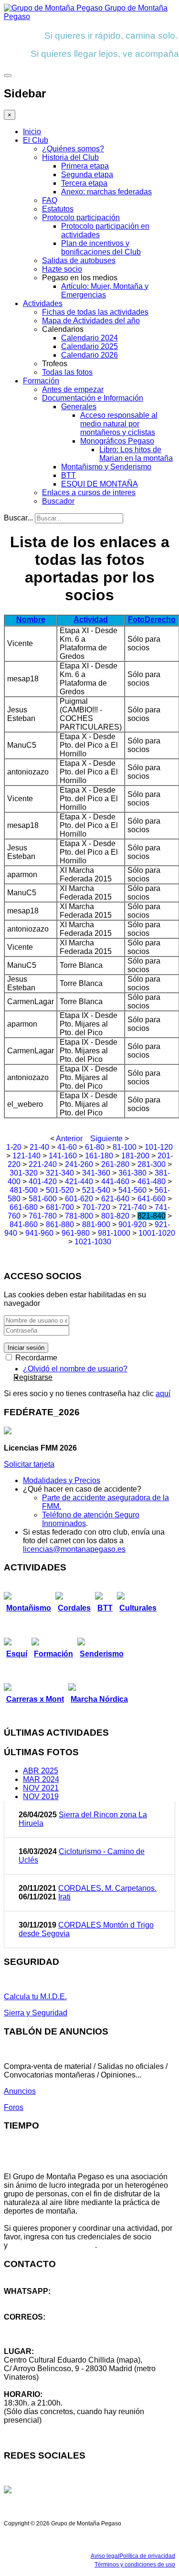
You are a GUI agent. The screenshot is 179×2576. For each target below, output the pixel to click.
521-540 (96, 1190)
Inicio (32, 132)
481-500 (24, 1190)
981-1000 (114, 1233)
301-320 (24, 1173)
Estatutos (58, 209)
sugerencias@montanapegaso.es (61, 2334)
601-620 (79, 1199)
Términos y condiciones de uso (135, 2565)
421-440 (79, 1182)
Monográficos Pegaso (117, 441)
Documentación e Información (93, 398)
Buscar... (18, 518)
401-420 (43, 1182)
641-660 (152, 1199)
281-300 (152, 1164)
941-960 (39, 1233)
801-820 (115, 1216)
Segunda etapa (87, 175)
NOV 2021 (41, 1788)
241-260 (79, 1164)
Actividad (91, 620)
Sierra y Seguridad (36, 2013)
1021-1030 (93, 1242)
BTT (68, 475)
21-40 (39, 1147)
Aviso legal (105, 2556)
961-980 (76, 1233)
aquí (163, 1394)
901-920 (132, 1224)
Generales (79, 407)
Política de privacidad (147, 2556)
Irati (64, 1897)
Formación (41, 381)
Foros (14, 2107)
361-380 (132, 1173)
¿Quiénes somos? (73, 149)
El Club (36, 140)
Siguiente (106, 1139)
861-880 (60, 1224)
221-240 (43, 1164)
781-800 (79, 1216)
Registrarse (33, 1377)
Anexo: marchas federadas (106, 192)
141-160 (63, 1156)
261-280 (115, 1164)
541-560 (132, 1190)
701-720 (96, 1207)
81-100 (125, 1147)
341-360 (96, 1173)
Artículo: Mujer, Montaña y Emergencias (105, 291)
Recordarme (35, 1358)
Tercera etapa (84, 183)
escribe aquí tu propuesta (52, 2245)
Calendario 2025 (89, 346)
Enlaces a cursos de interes (89, 493)
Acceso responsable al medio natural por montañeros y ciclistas (119, 424)
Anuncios (20, 2091)
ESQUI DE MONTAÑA (100, 484)
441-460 (115, 1182)
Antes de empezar (73, 389)
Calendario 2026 (89, 355)
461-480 (152, 1182)
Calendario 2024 (89, 338)
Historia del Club (70, 157)
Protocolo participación (81, 217)
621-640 (115, 1199)
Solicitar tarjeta (29, 1464)
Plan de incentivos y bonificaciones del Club (101, 248)
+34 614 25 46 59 (33, 2300)
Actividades (43, 303)
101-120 (159, 1147)
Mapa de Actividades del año (91, 321)
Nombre (31, 620)
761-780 (43, 1216)
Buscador (58, 501)
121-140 (26, 1156)
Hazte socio (62, 269)
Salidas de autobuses (79, 260)
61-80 (95, 1147)
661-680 (24, 1207)
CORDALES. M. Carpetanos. (107, 1888)
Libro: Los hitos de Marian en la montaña (136, 454)
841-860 (24, 1224)
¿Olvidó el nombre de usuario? (75, 1369)
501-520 (60, 1190)
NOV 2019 (41, 1797)
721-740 (132, 1207)
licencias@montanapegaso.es (74, 1549)
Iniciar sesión (26, 1348)
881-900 (96, 1224)
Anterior (69, 1139)
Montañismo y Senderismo (106, 467)
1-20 (14, 1147)
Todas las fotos (67, 372)
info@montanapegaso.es (46, 2326)
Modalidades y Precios (62, 1480)
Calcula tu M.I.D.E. (35, 1997)
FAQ (50, 200)
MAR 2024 (41, 1779)
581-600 (43, 1199)
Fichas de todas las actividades (95, 312)
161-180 (99, 1156)
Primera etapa (85, 166)
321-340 (60, 1173)
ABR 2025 (41, 1771)
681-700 (60, 1207)
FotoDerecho (152, 620)
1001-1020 (157, 1233)
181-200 (135, 1156)
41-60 (67, 1147)
